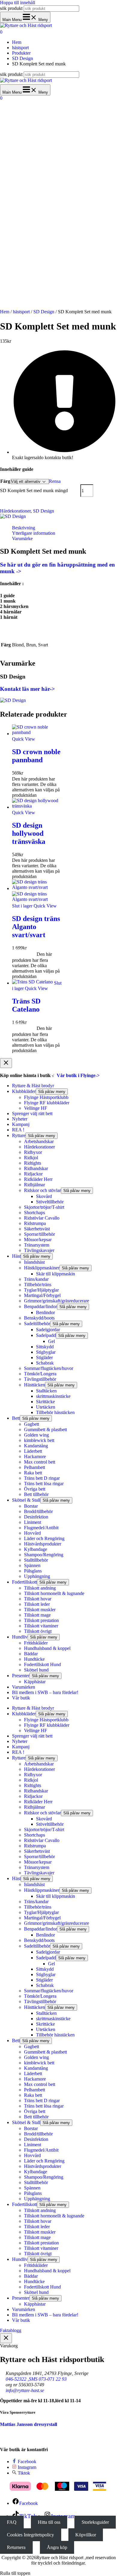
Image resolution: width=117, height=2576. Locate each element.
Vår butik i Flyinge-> (78, 1075)
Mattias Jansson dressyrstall (28, 2424)
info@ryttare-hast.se (25, 2390)
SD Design (44, 312)
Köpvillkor (86, 2535)
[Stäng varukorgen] (6, 2338)
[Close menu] (6, 1063)
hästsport (21, 312)
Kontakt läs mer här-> (27, 689)
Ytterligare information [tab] (34, 533)
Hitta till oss (49, 2522)
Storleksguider (95, 2522)
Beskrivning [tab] (24, 528)
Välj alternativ (43, 773)
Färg (5, 481)
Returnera (16, 2547)
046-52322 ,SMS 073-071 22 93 (36, 2379)
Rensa (55, 481)
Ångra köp (57, 2547)
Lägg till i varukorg (27, 503)
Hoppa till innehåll (18, 3)
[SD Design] (13, 518)
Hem (5, 312)
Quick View (24, 739)
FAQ (12, 2522)
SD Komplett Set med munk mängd (34, 491)
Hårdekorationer (15, 511)
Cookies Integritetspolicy (30, 2535)
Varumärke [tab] (22, 539)
